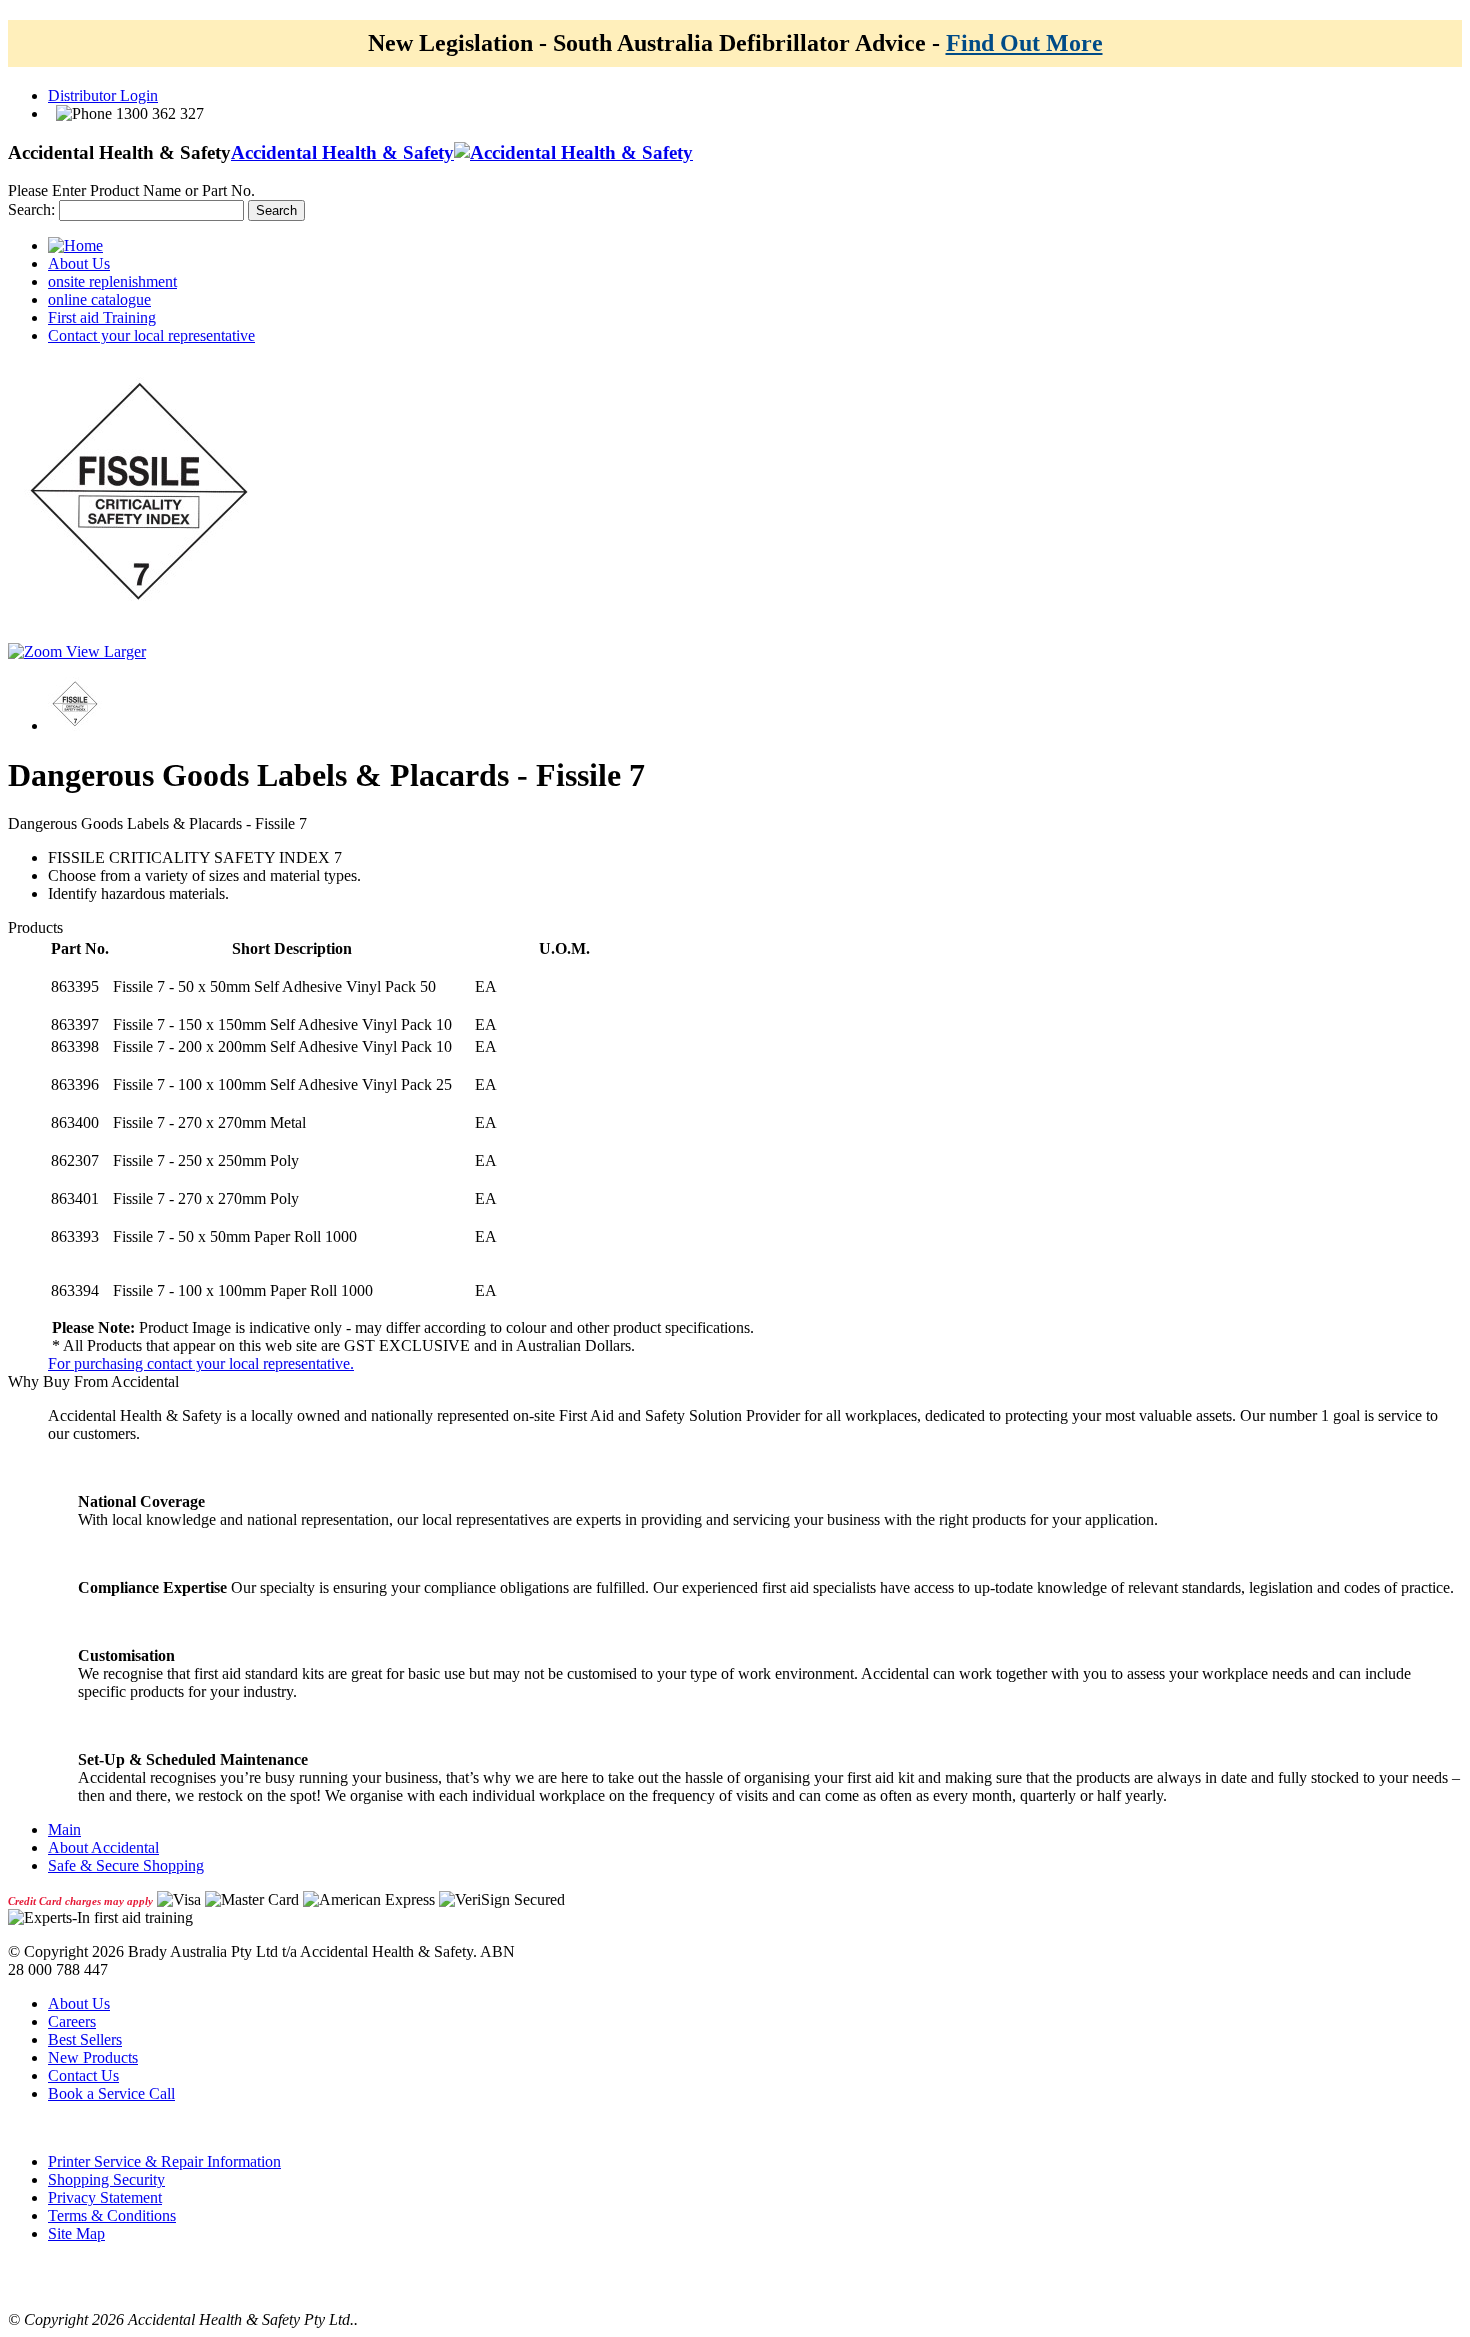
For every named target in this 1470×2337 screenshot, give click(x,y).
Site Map (76, 2233)
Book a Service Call (111, 2093)
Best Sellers (85, 2039)
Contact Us (83, 2075)
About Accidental (103, 1847)
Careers (72, 2021)
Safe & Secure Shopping (126, 1865)
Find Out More (1024, 43)
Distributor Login (103, 95)
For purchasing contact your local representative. (201, 1363)
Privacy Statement (105, 2197)
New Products (93, 2057)
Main (64, 1829)
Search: (31, 209)
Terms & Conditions (112, 2215)
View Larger (104, 651)
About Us (79, 2003)
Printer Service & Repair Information (164, 2161)
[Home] (75, 245)
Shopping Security (106, 2179)
